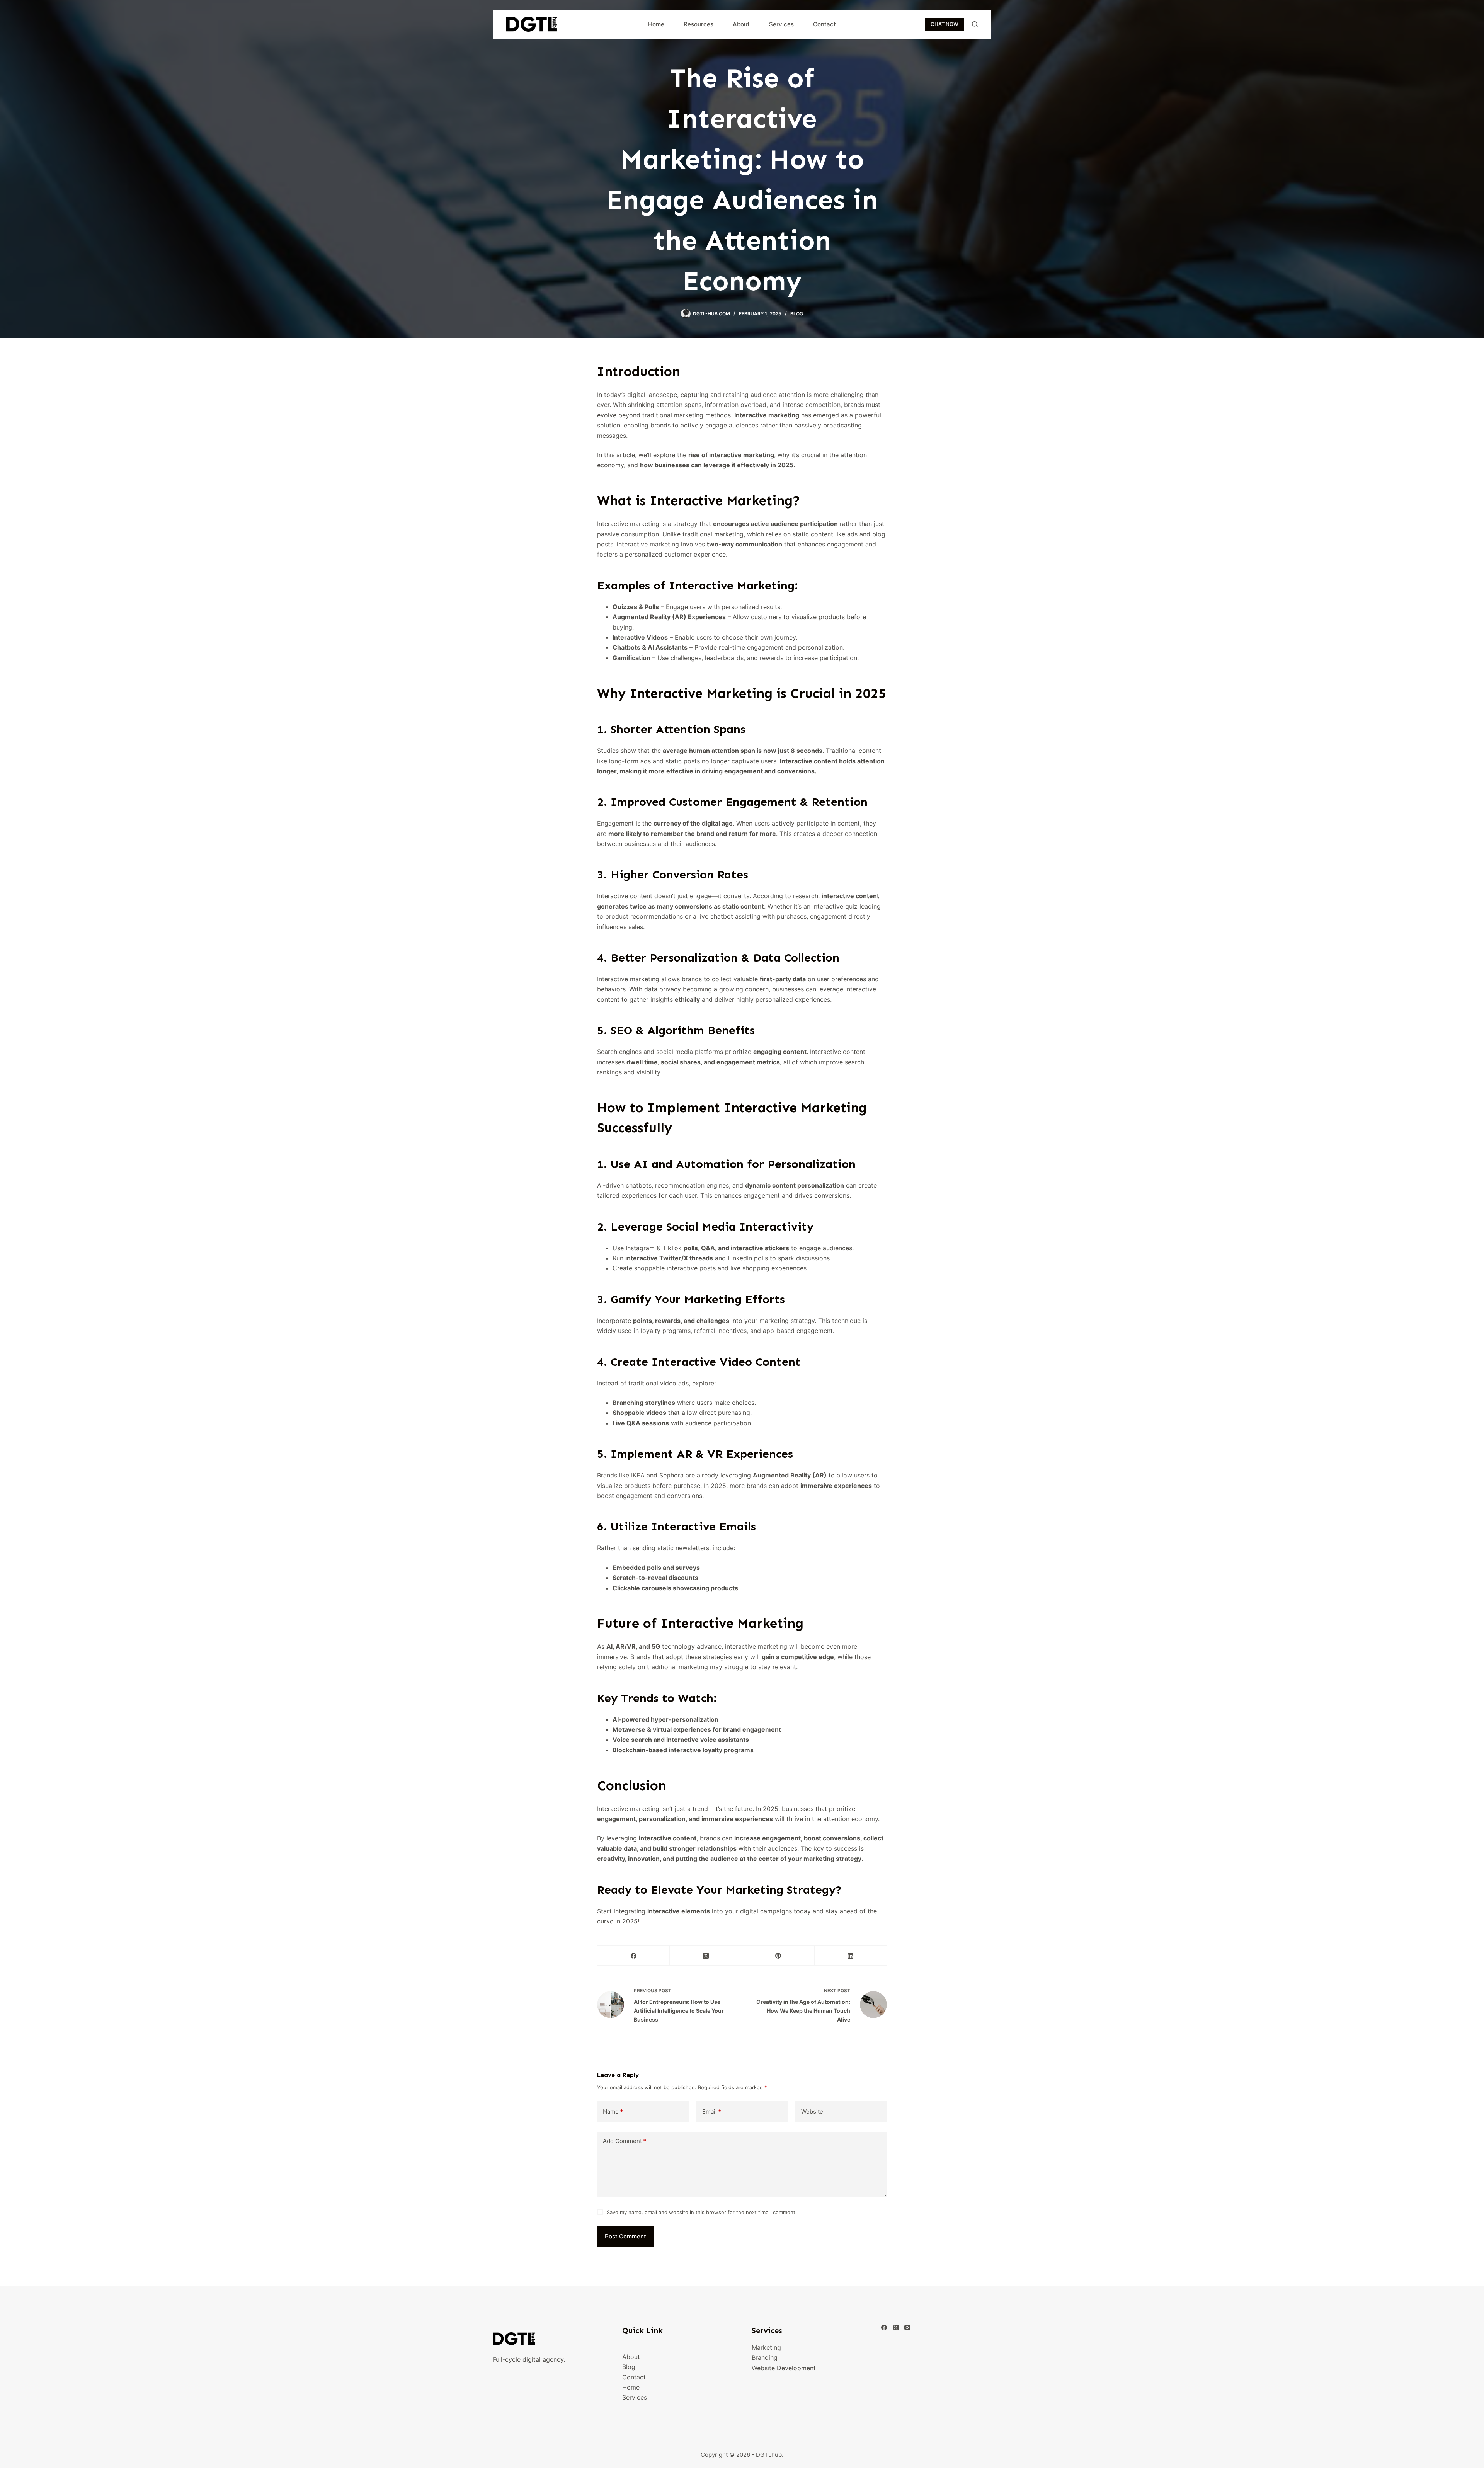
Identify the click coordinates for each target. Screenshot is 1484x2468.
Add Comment (625, 2141)
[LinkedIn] (851, 1956)
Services (781, 24)
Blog (797, 314)
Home (656, 24)
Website (812, 2111)
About (741, 24)
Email (712, 2111)
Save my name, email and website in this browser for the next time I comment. (702, 2212)
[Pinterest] (779, 1956)
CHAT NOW (945, 24)
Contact (825, 24)
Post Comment (625, 2236)
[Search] (975, 24)
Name (613, 2111)
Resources (699, 24)
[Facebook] (634, 1956)
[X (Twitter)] (706, 1956)
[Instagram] (907, 2328)
